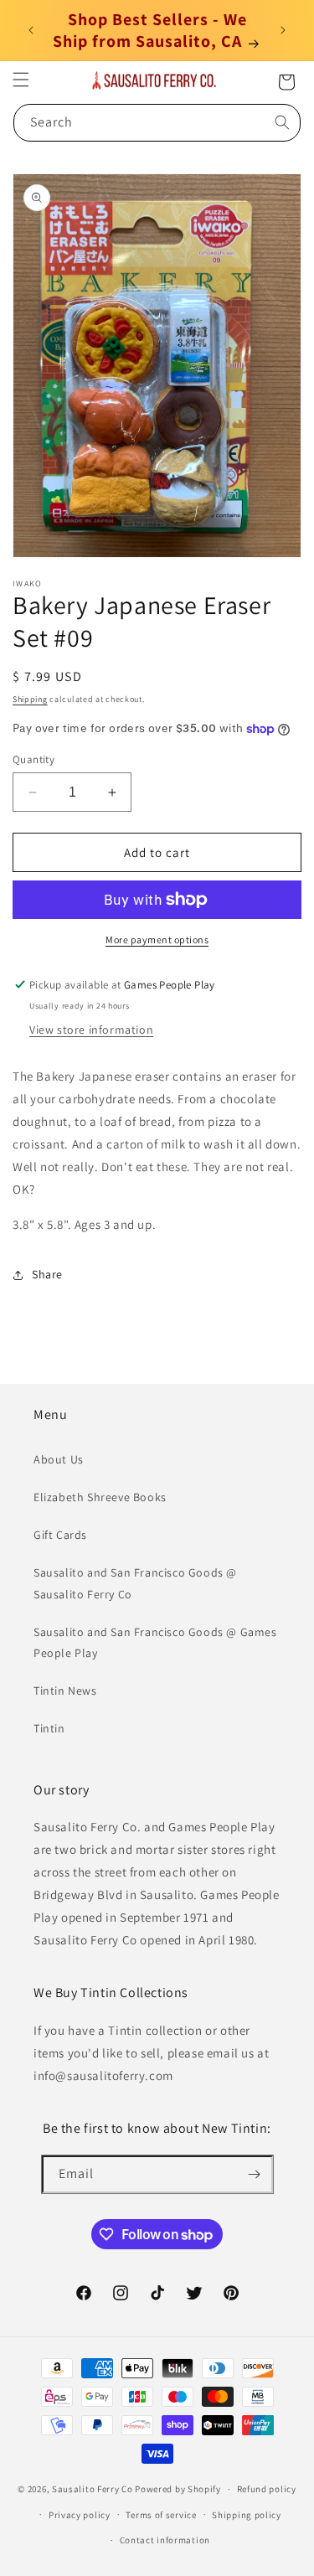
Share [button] (47, 1274)
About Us (59, 1459)
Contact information (165, 2540)
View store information (91, 1030)
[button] (21, 80)
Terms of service (161, 2515)
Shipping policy (247, 2515)
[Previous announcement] (31, 30)
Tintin (49, 1728)
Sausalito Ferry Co (93, 2489)
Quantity (33, 759)
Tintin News (65, 1691)
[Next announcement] (283, 30)
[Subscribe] (255, 2174)
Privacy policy (80, 2515)
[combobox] (157, 123)
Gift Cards (60, 1535)
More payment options (157, 940)
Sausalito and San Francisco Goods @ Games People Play (155, 1642)
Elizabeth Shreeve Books (100, 1497)
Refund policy (267, 2489)
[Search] (282, 122)
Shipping (30, 699)
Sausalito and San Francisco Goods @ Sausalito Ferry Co (135, 1583)
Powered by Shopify (178, 2489)
